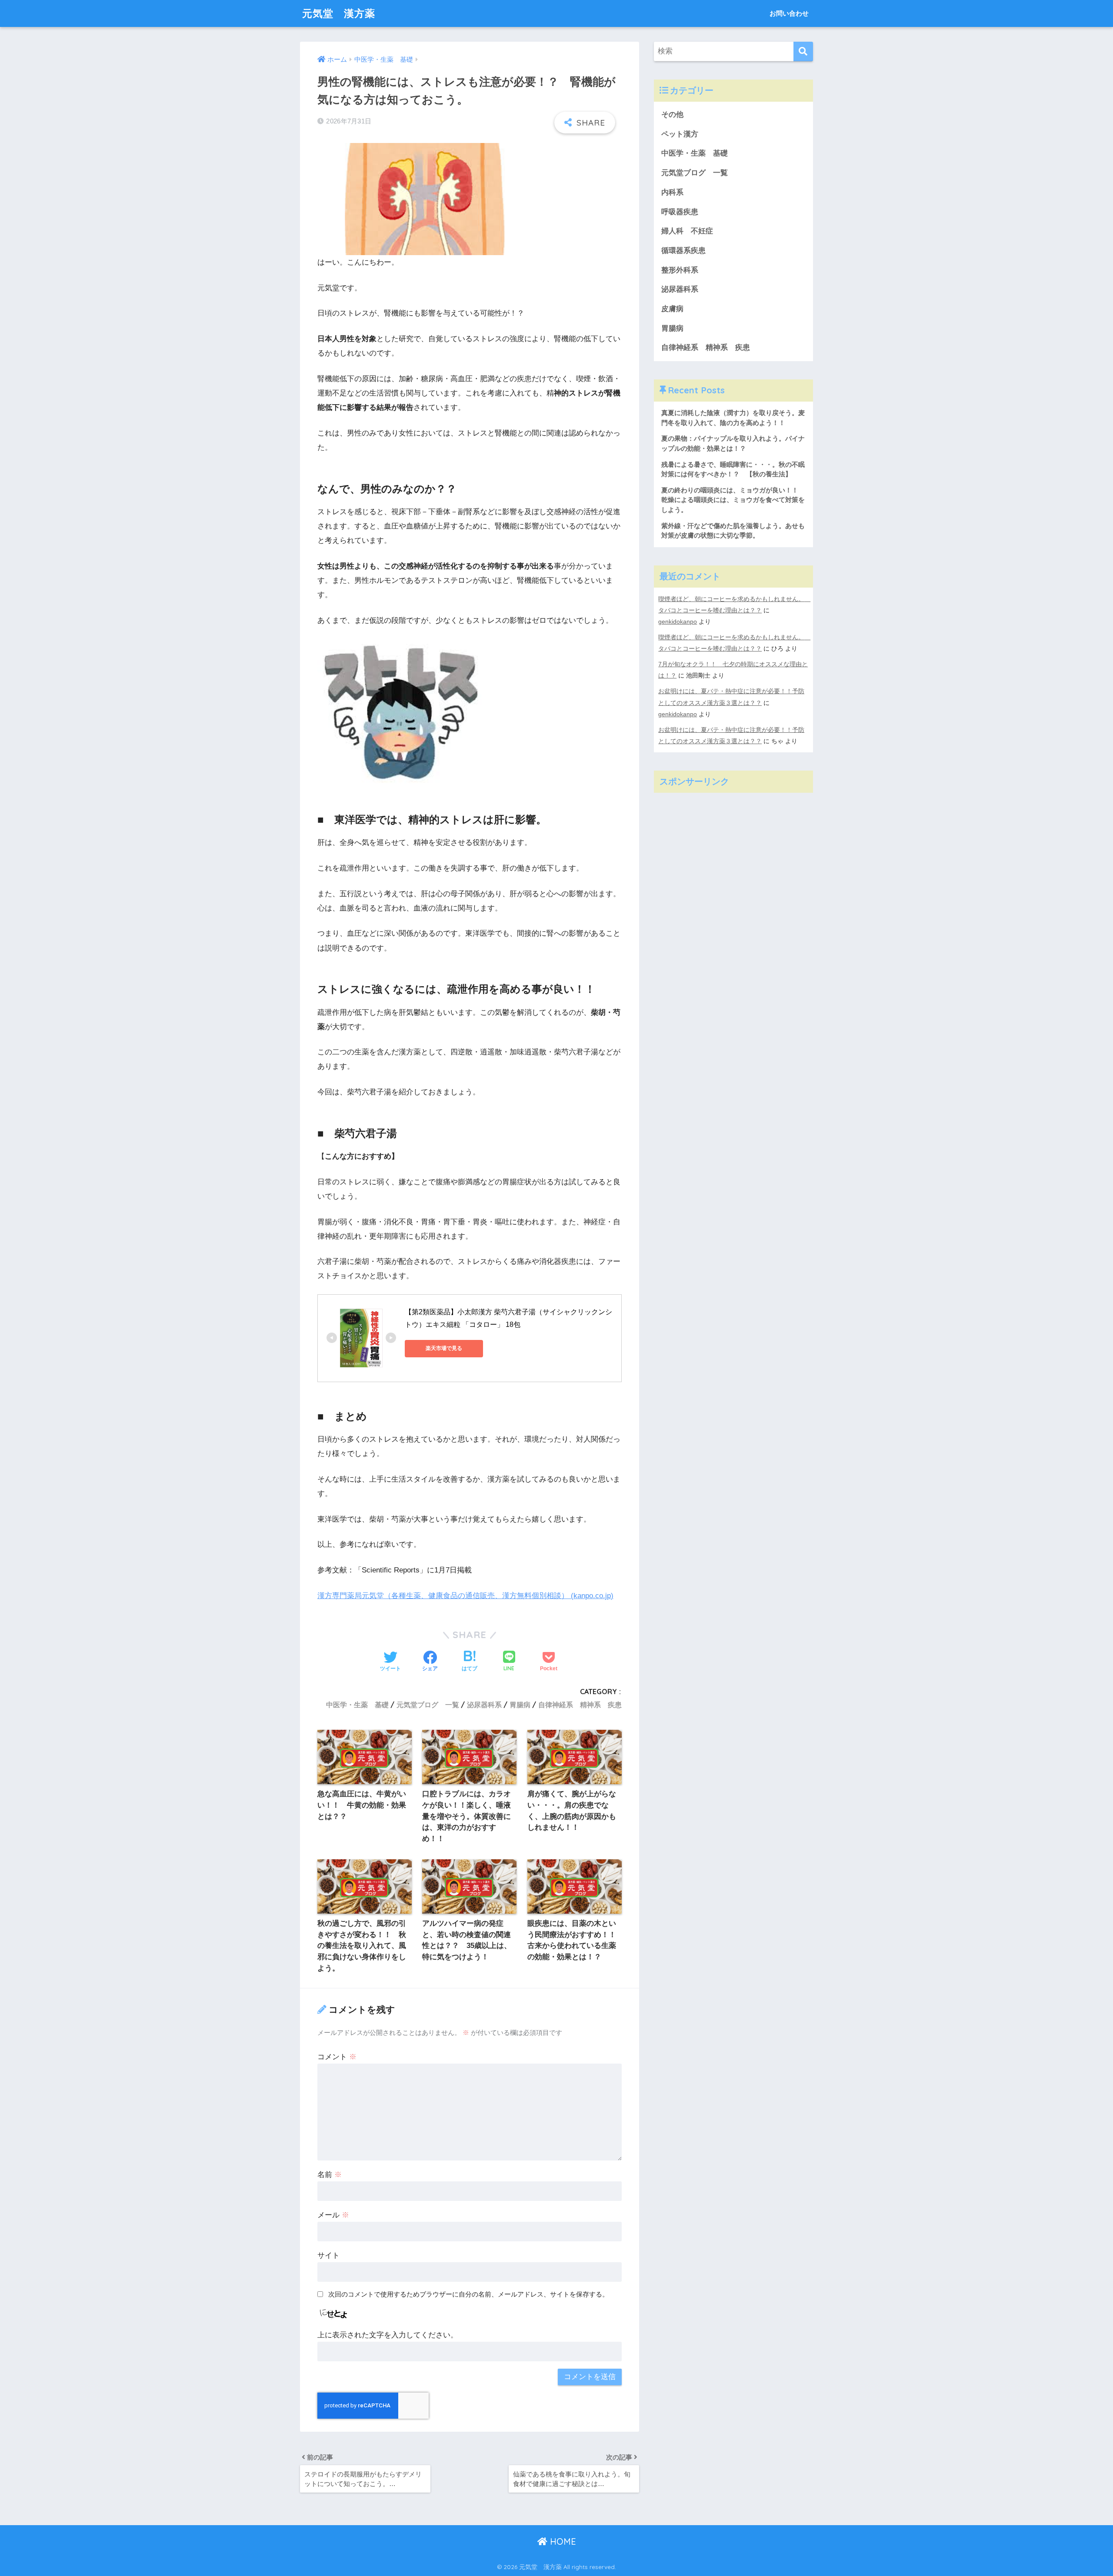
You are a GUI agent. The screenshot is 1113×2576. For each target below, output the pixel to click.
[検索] (803, 52)
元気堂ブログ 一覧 (428, 1705)
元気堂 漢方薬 (339, 13)
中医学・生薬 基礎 (357, 1705)
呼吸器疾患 (680, 212)
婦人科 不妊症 (687, 231)
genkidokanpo (678, 622)
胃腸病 (520, 1705)
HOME (562, 2541)
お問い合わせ (789, 13)
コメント (337, 2057)
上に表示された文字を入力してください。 (388, 2335)
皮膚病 (672, 309)
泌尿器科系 (484, 1705)
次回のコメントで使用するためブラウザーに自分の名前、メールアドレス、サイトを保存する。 (468, 2294)
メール (333, 2215)
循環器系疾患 (683, 251)
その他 (672, 115)
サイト (328, 2255)
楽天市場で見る (444, 1348)
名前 (330, 2175)
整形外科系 (680, 270)
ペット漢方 (680, 134)
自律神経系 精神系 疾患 (580, 1705)
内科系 (676, 192)
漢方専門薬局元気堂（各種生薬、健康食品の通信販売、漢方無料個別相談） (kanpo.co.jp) (465, 1596)
